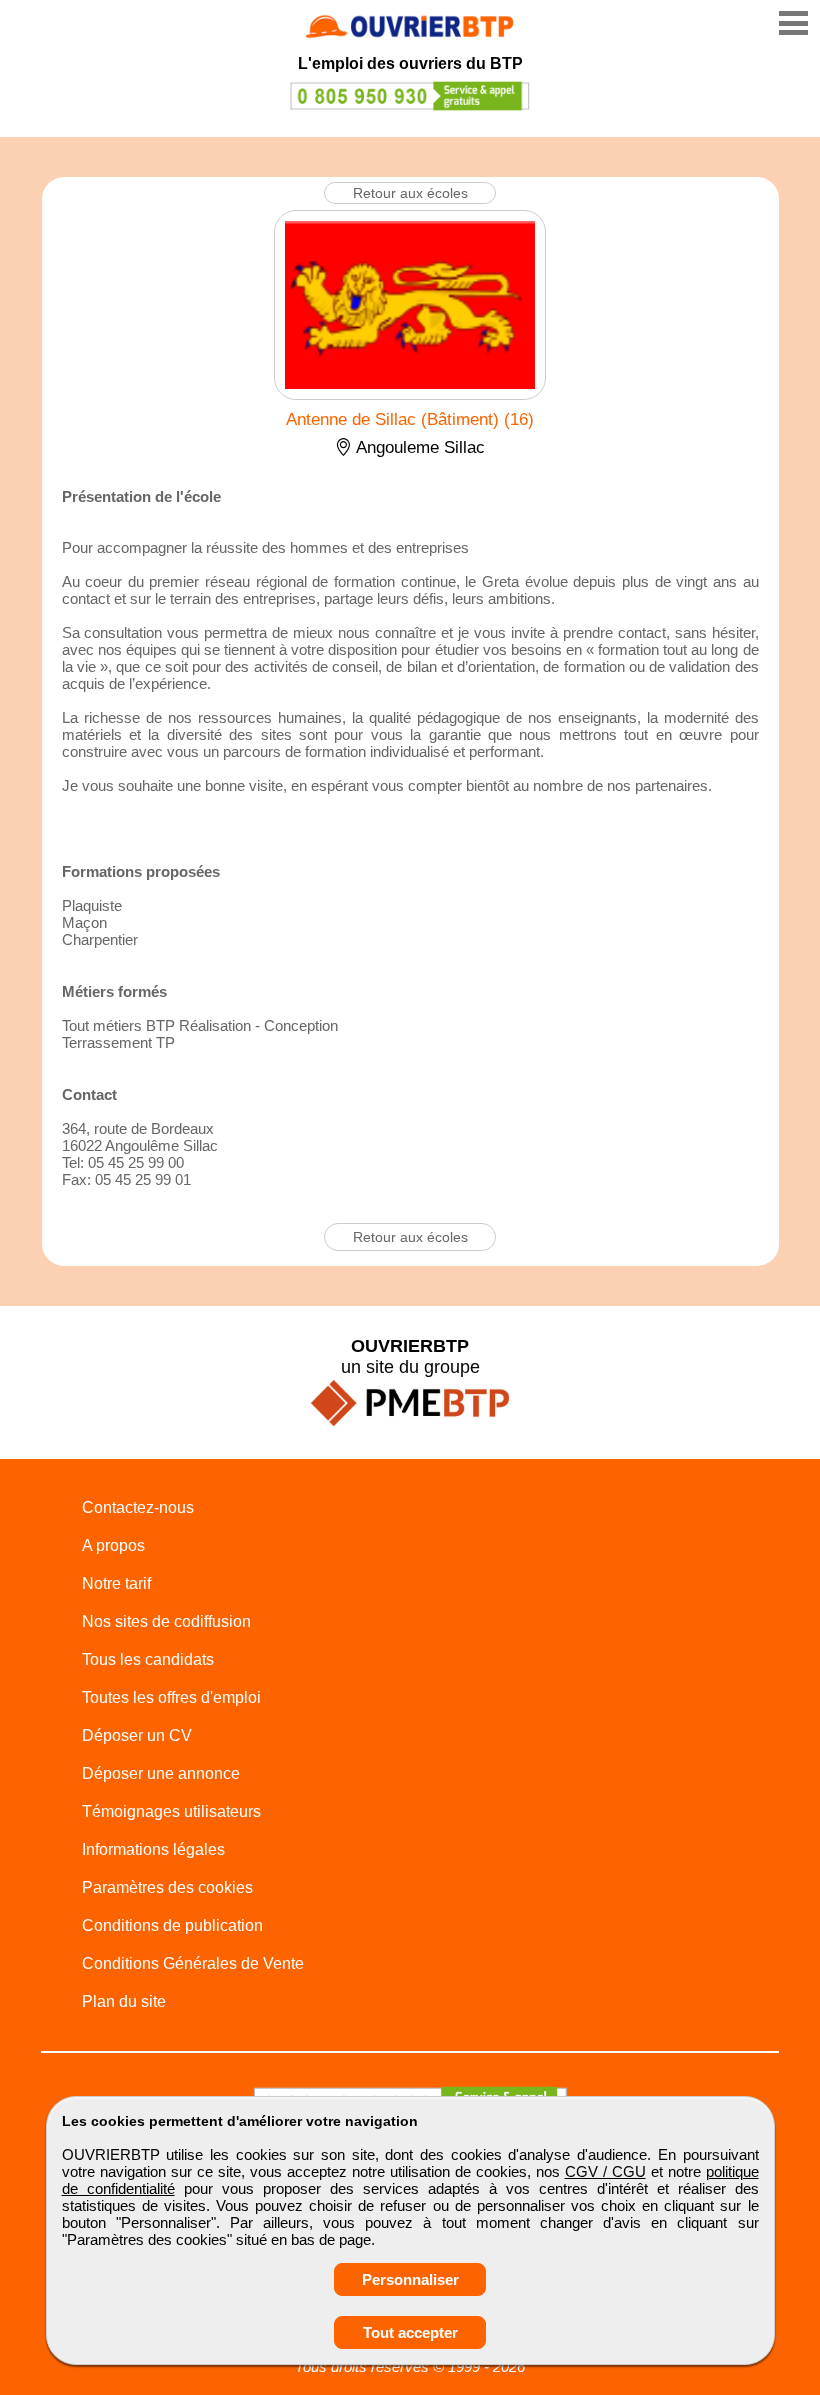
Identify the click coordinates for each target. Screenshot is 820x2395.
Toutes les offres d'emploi (171, 1697)
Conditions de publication (172, 1925)
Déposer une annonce (161, 1773)
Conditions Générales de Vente (193, 1963)
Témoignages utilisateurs (171, 1811)
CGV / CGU (605, 2171)
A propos (113, 1545)
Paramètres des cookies (167, 1887)
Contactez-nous (138, 1507)
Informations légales (153, 1849)
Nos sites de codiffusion (166, 1621)
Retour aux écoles (410, 193)
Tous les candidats (148, 1659)
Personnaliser (410, 2279)
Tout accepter (410, 2332)
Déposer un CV (137, 1735)
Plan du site (124, 2001)
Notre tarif (116, 1583)
